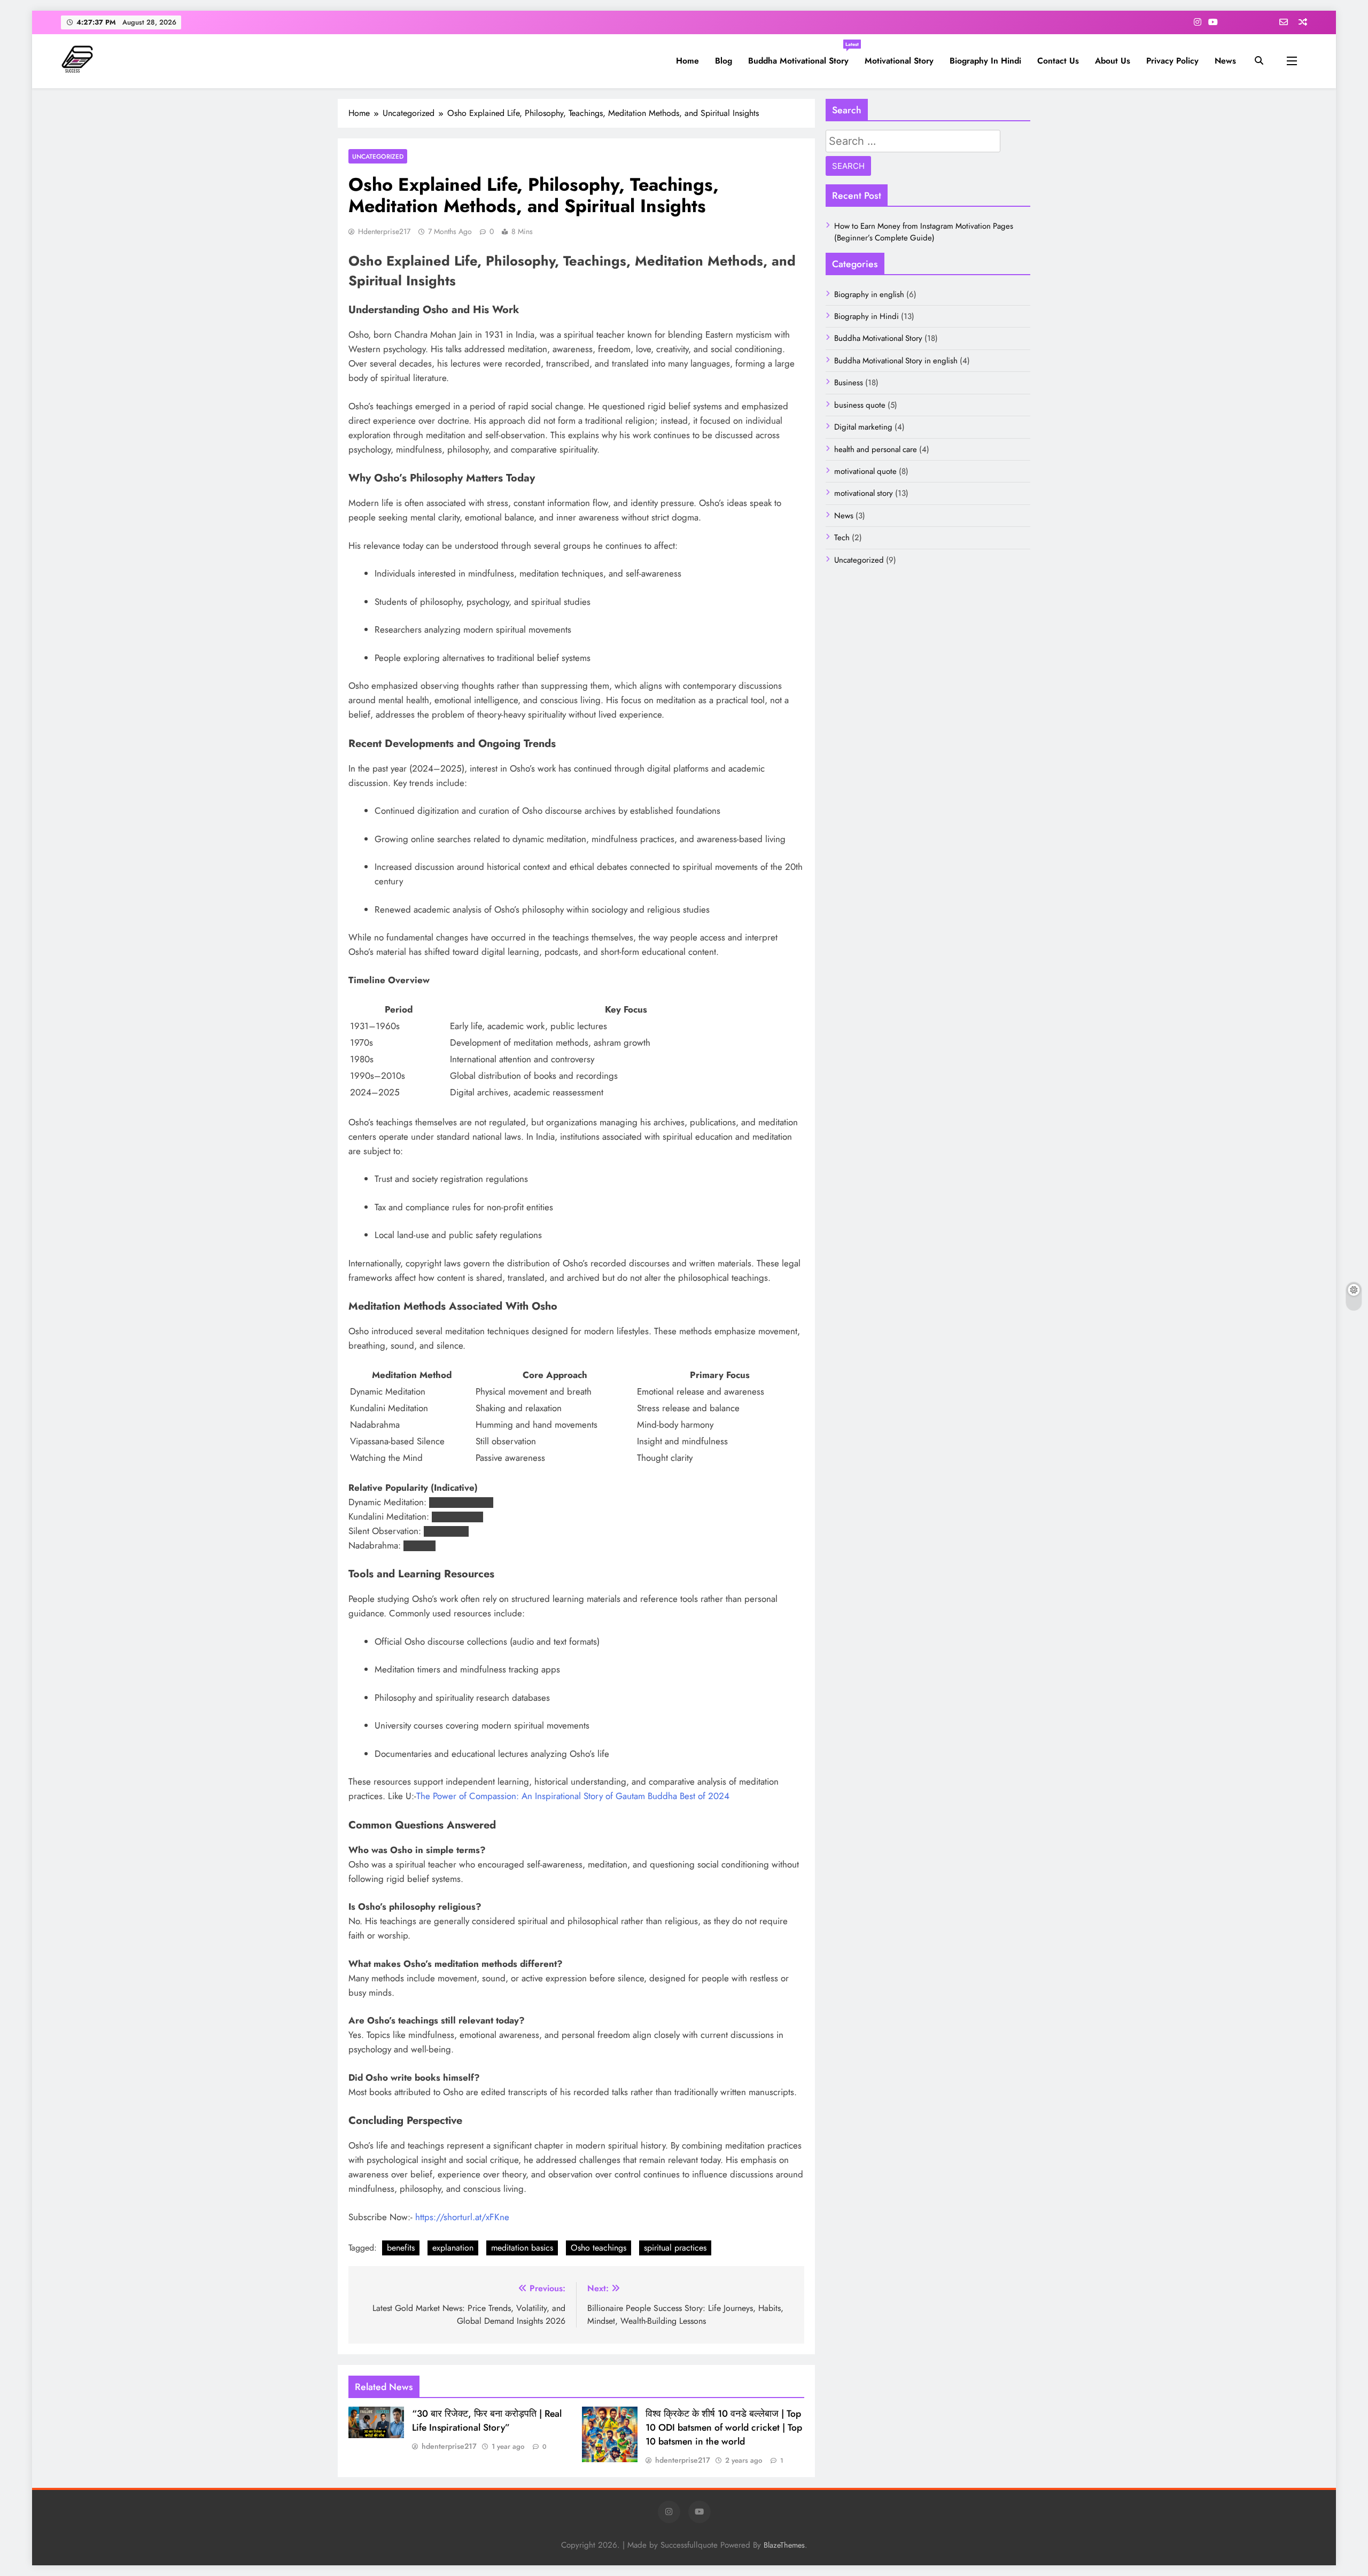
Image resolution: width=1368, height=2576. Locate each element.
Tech (842, 538)
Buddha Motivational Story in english (896, 361)
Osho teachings (598, 2248)
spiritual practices (675, 2248)
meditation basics (522, 2248)
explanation (453, 2248)
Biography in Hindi (985, 61)
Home (687, 61)
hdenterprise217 (384, 231)
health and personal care (876, 449)
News (1225, 61)
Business (849, 383)
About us (1113, 61)
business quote (860, 405)
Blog (724, 61)
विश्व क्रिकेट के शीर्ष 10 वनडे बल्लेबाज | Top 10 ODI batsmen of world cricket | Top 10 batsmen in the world (724, 2427)
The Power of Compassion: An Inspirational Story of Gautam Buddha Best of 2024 (573, 1796)
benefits (401, 2248)
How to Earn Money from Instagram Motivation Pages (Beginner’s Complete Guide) (924, 232)
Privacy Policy (1172, 61)
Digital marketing (863, 427)
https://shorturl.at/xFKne (462, 2217)
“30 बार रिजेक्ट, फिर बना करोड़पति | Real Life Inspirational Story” (487, 2421)
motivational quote (865, 471)
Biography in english (869, 294)
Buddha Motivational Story (802, 57)
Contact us (1058, 61)
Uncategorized (378, 156)
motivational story (899, 61)
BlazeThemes (784, 2545)
